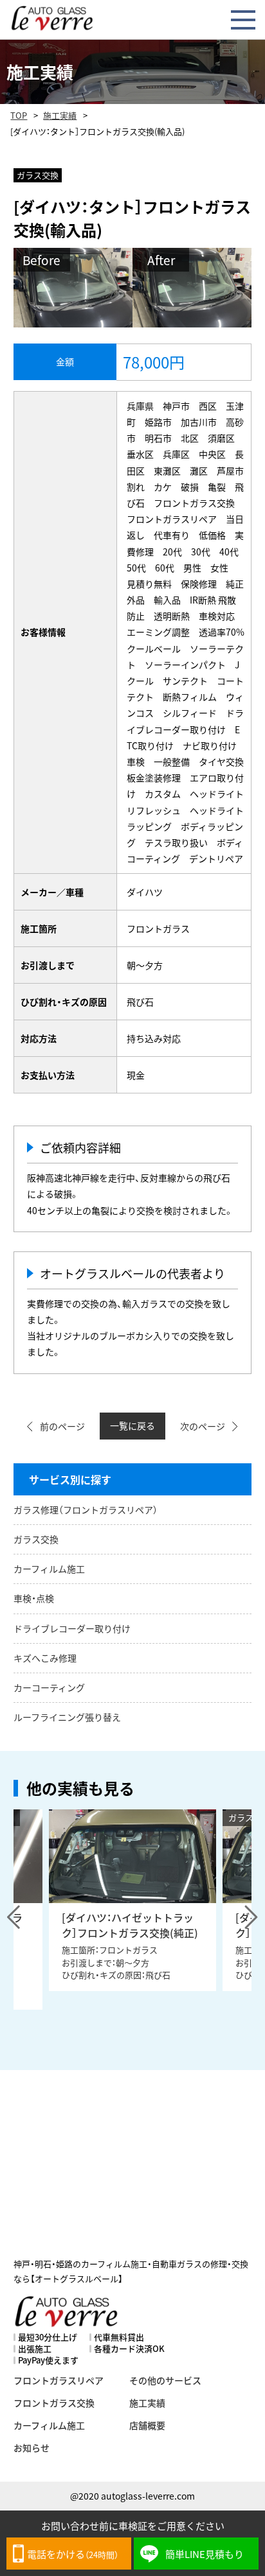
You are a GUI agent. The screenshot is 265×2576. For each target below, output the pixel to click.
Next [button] (251, 1917)
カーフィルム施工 (49, 1569)
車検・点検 (34, 1598)
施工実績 (60, 115)
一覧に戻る (132, 1425)
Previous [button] (14, 1917)
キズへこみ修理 (45, 1658)
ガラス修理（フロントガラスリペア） (86, 1510)
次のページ (203, 1426)
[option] (132, 1900)
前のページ (62, 1426)
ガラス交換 (36, 1539)
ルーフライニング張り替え (67, 1717)
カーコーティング (49, 1687)
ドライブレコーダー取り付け (72, 1628)
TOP (19, 115)
